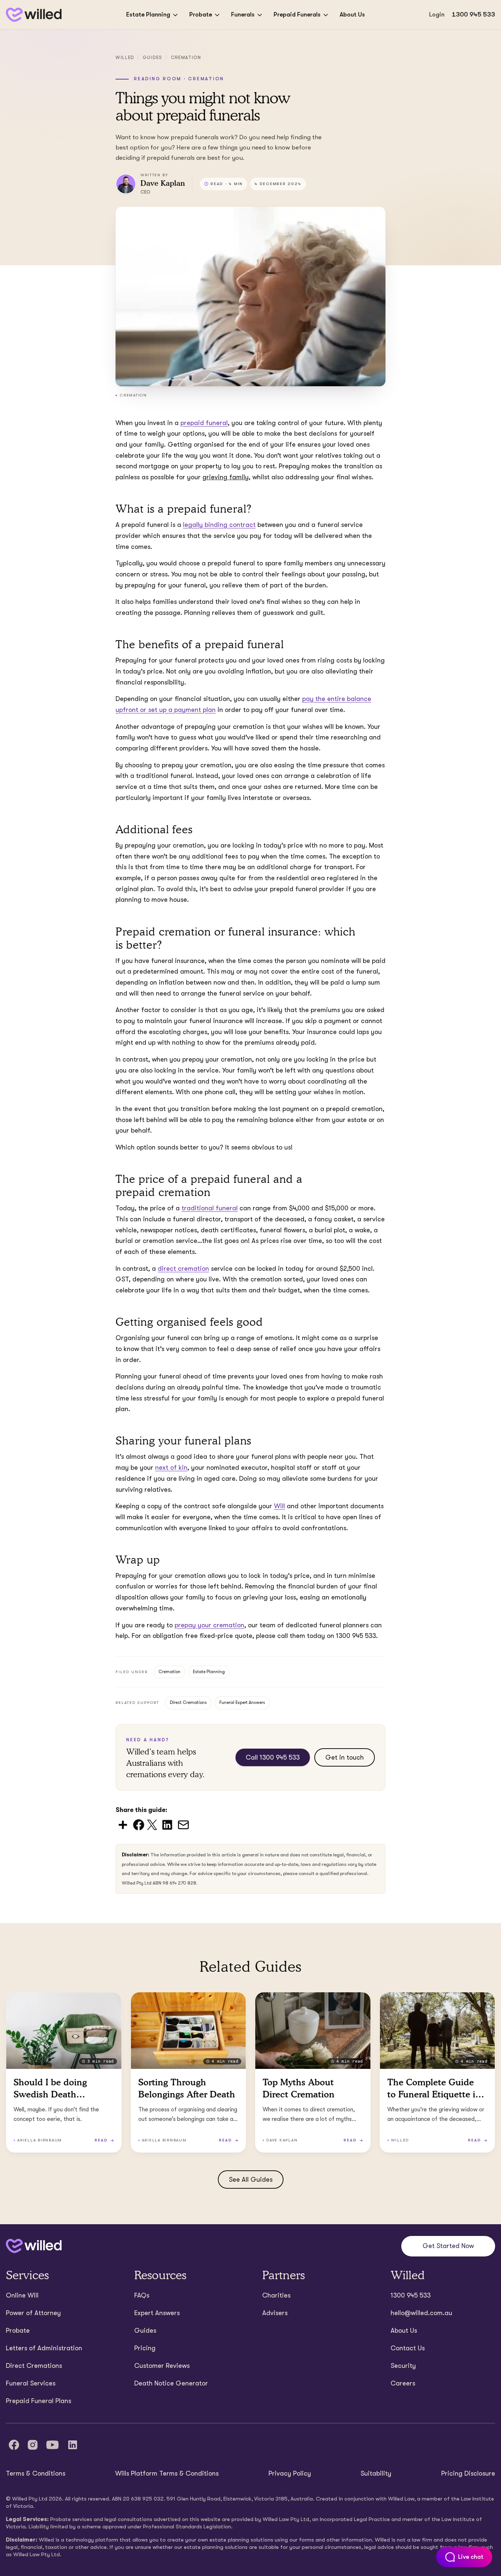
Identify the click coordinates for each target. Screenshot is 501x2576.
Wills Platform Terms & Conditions (167, 2473)
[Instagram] (33, 2445)
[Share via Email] (183, 1824)
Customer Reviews (162, 2366)
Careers (403, 2383)
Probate (201, 14)
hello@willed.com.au (421, 2313)
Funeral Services (31, 2383)
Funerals (243, 14)
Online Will (22, 2295)
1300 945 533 (473, 14)
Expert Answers (157, 2313)
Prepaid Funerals (297, 14)
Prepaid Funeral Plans (39, 2401)
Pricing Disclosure (468, 2473)
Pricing (145, 2348)
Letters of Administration (44, 2348)
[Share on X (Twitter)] (152, 1824)
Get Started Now (448, 2246)
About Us (352, 14)
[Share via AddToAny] (123, 1824)
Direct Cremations (188, 1702)
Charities (276, 2295)
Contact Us (408, 2348)
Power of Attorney (33, 2313)
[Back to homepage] (34, 15)
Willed (125, 58)
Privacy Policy (290, 2473)
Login (437, 14)
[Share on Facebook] (139, 1824)
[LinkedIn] (73, 2445)
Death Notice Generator (171, 2383)
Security (403, 2366)
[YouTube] (52, 2445)
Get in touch (345, 1757)
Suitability (376, 2473)
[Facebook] (14, 2445)
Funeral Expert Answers (242, 1702)
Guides (153, 58)
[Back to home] (34, 2246)
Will (279, 1506)
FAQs (142, 2295)
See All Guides (251, 2180)
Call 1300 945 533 (273, 1757)
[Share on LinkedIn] (167, 1824)
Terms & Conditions (36, 2473)
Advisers (275, 2313)
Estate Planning (148, 14)
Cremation (186, 58)
